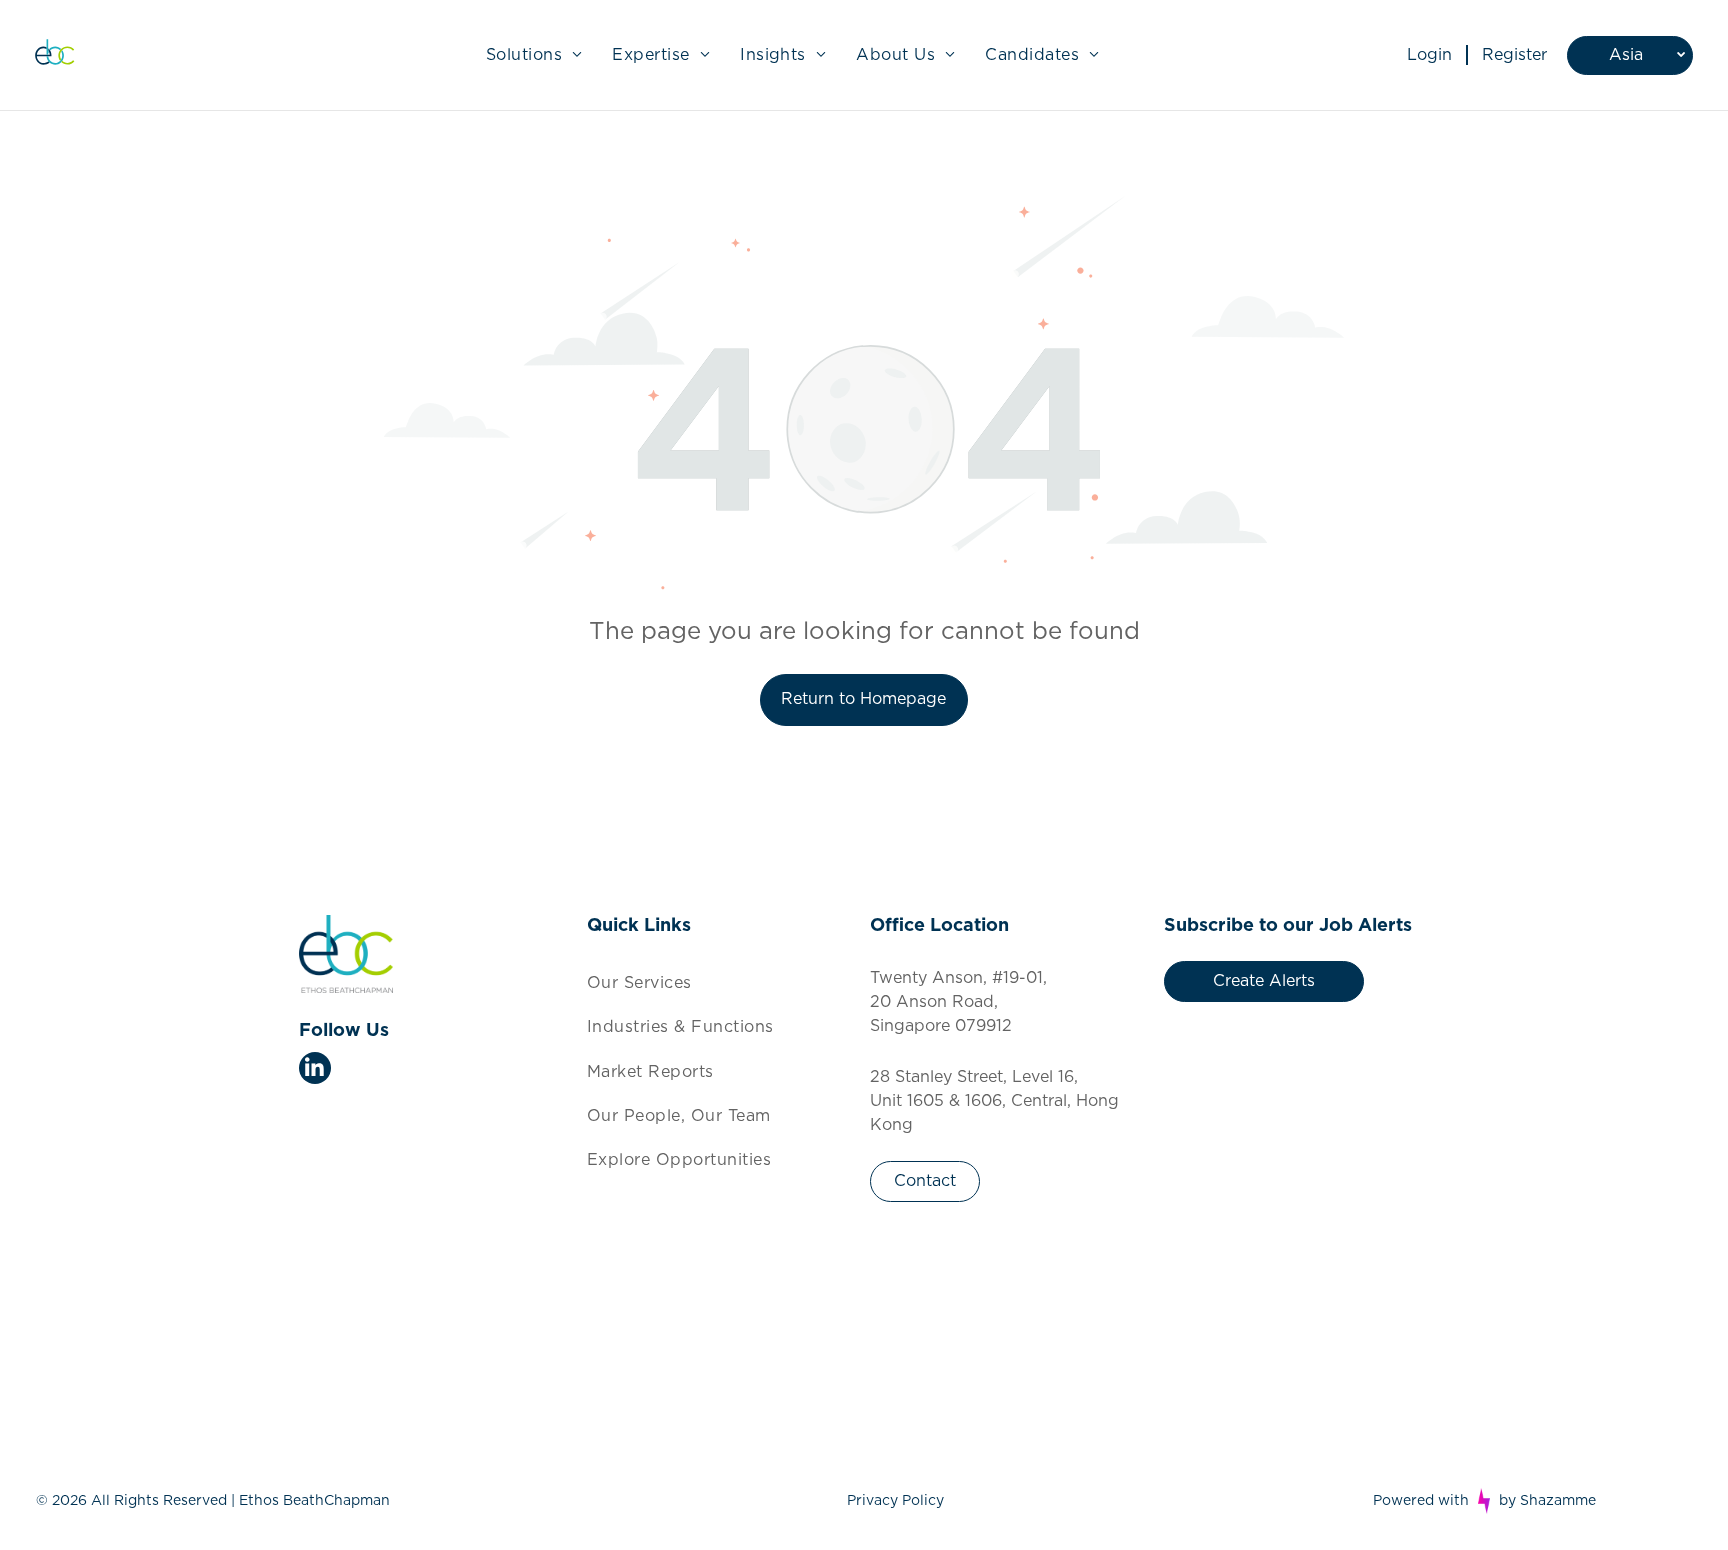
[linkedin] (315, 1070)
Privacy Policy (895, 1501)
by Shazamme (1547, 1501)
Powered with (1421, 1501)
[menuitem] (534, 55)
